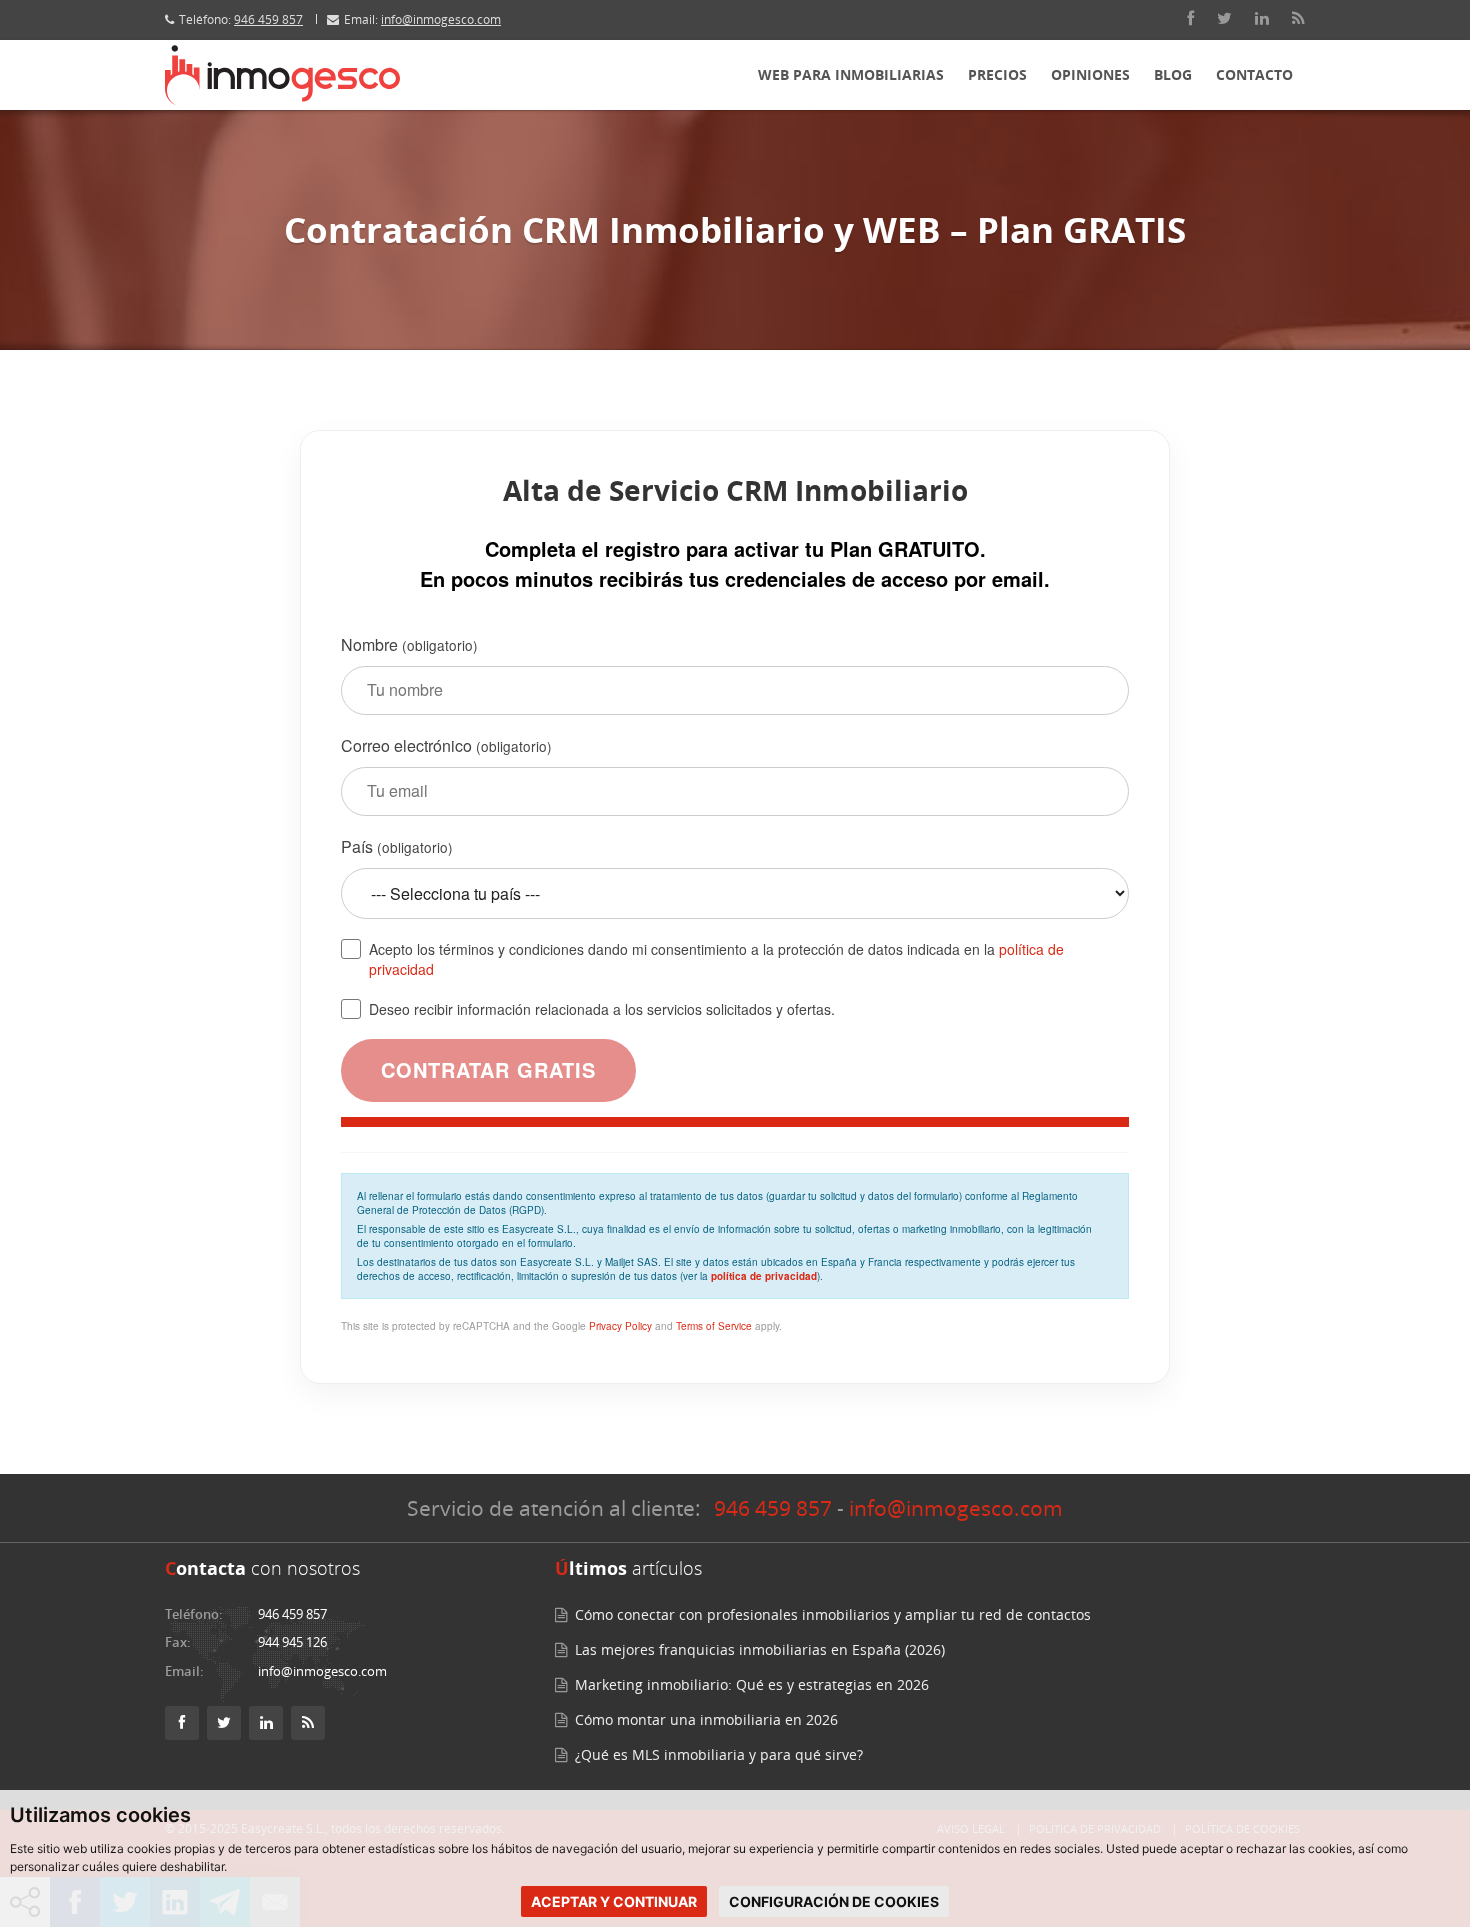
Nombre (409, 645)
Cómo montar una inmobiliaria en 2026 (706, 1719)
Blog (1173, 74)
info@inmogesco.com (441, 19)
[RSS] (1298, 18)
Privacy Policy (620, 1326)
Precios (997, 74)
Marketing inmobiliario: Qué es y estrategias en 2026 (752, 1684)
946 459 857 (268, 19)
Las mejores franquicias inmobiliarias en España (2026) (760, 1649)
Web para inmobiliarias (851, 74)
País (397, 847)
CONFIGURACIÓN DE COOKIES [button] (834, 1901)
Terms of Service (714, 1326)
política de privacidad (764, 1276)
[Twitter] (1224, 18)
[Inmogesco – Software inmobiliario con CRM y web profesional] (282, 75)
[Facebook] (1190, 18)
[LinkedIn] (1262, 18)
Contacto (1254, 74)
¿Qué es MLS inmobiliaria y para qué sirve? (719, 1754)
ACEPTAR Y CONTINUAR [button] (614, 1901)
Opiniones (1090, 74)
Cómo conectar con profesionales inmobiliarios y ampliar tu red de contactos (833, 1614)
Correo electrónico (446, 746)
